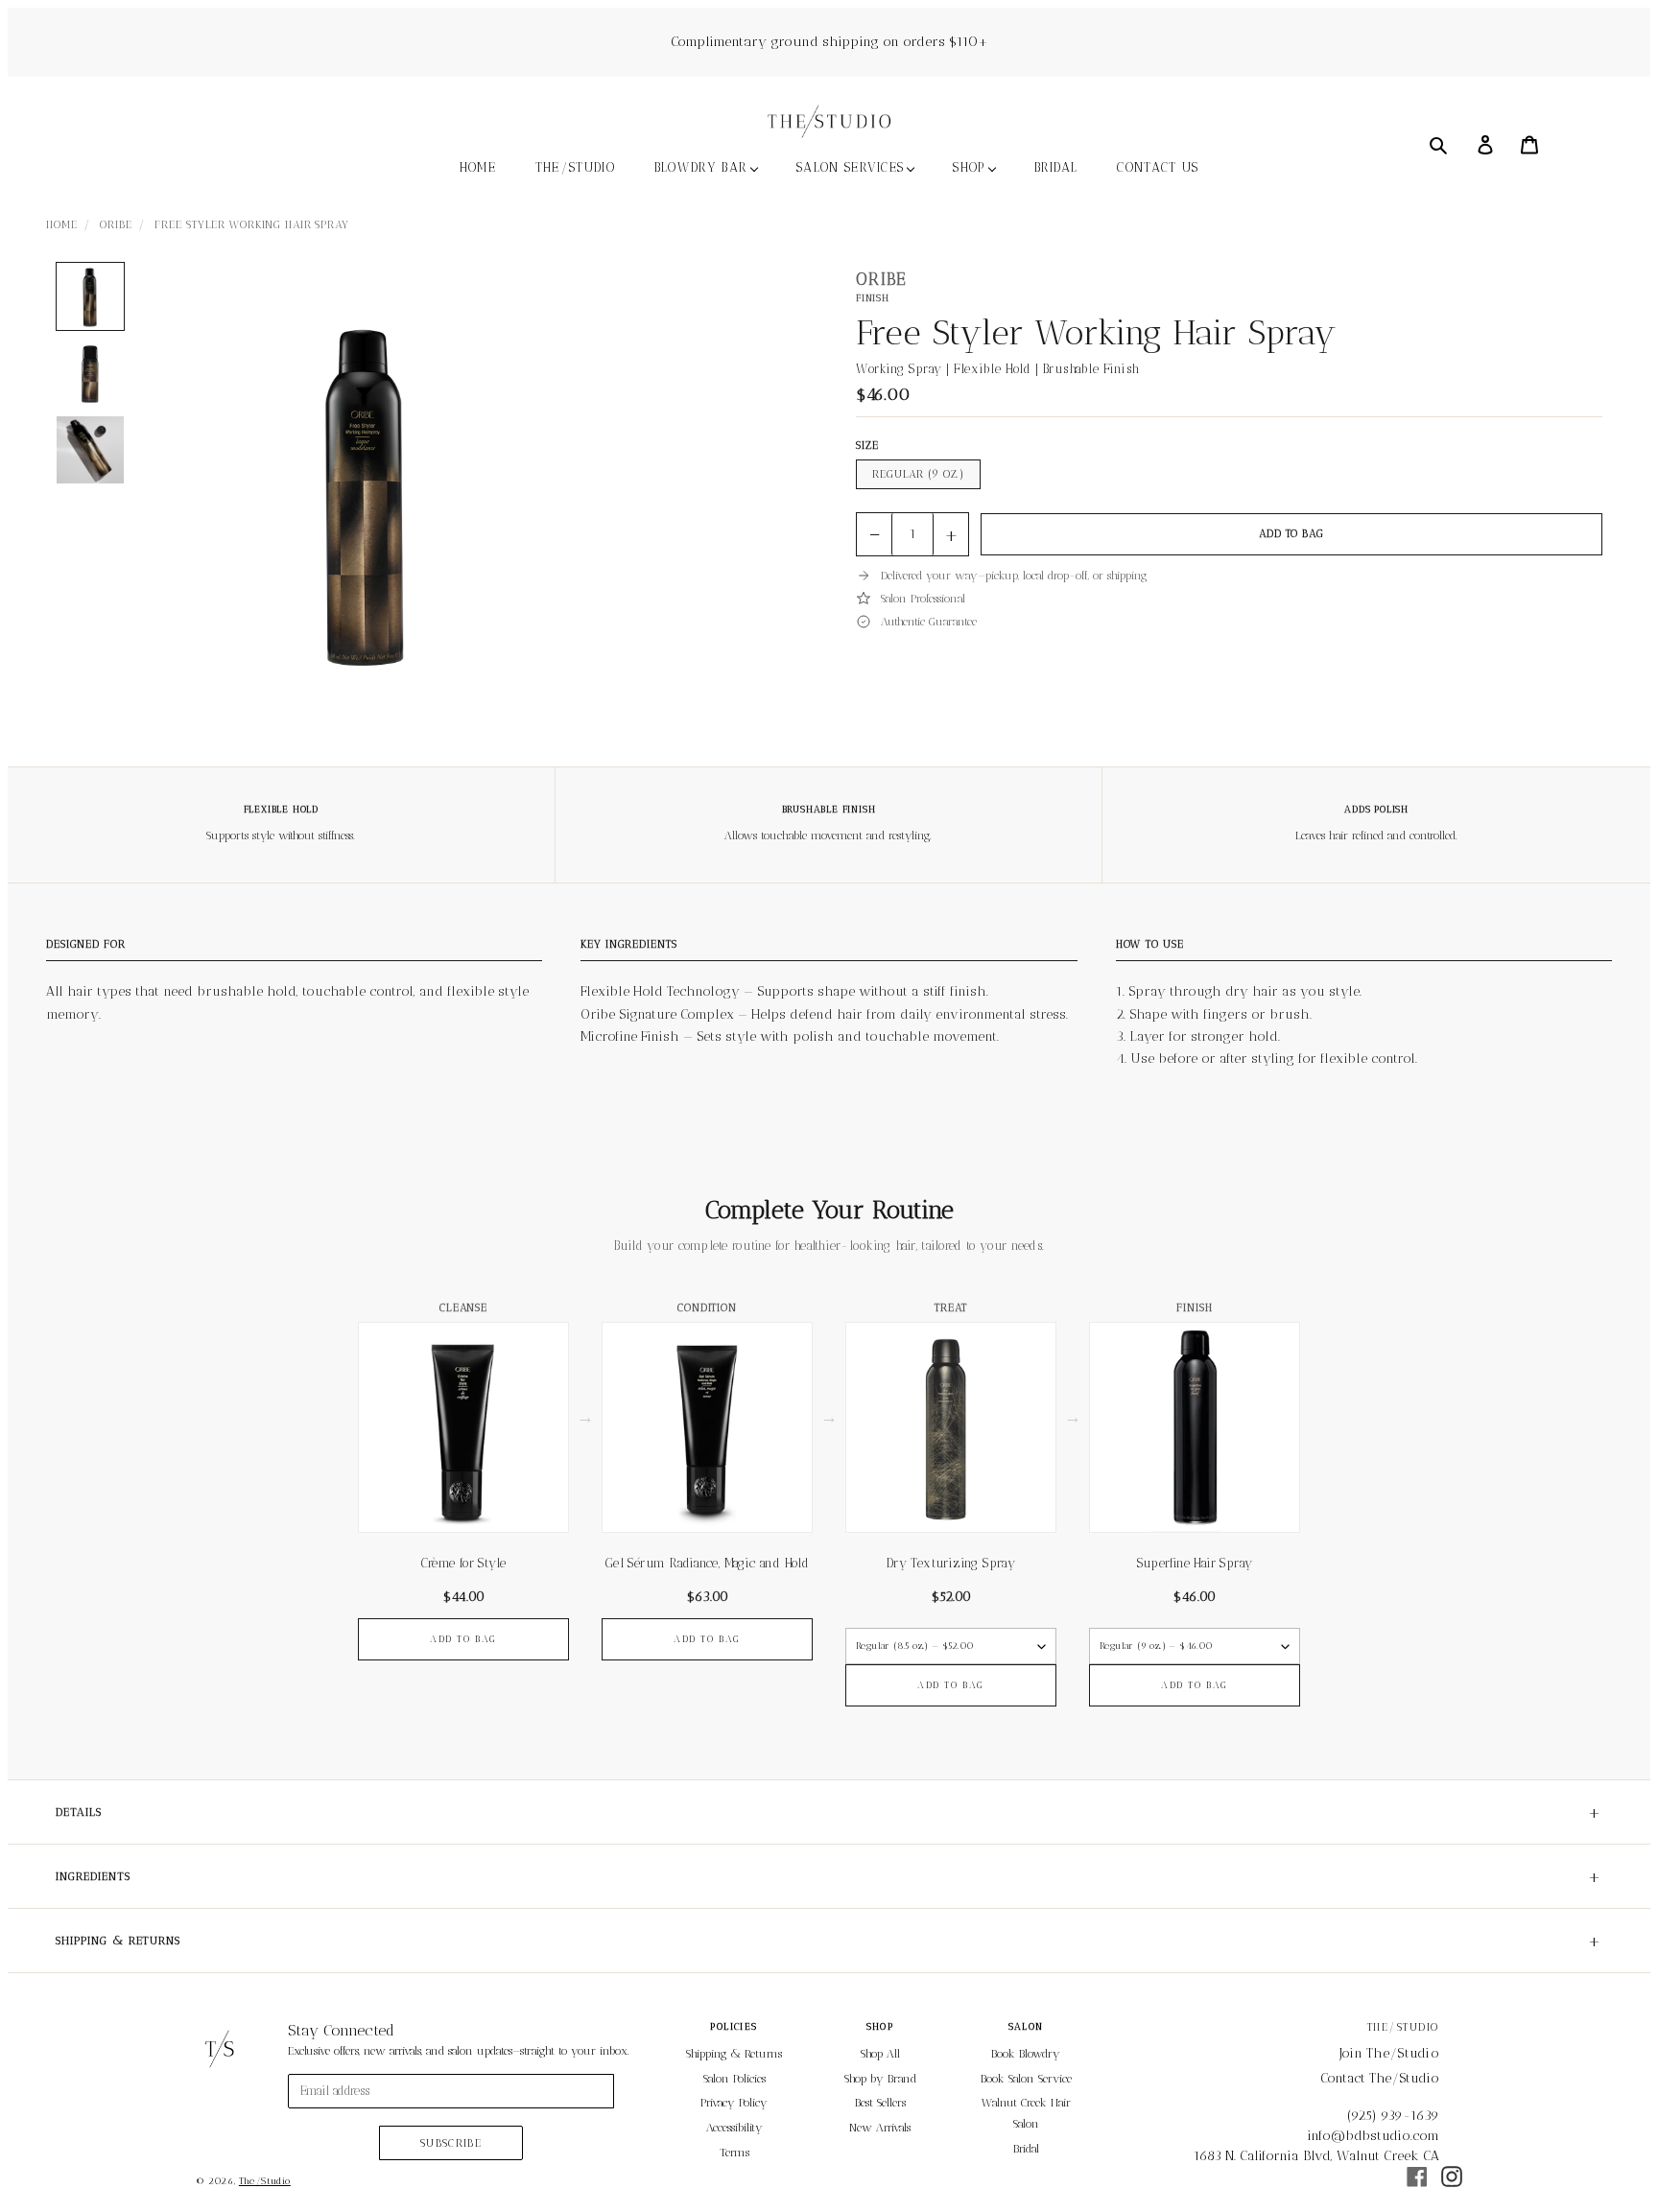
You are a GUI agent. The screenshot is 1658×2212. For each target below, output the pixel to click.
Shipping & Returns (829, 1941)
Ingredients (829, 1876)
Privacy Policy (734, 2103)
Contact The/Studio (1380, 2078)
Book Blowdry (1026, 2054)
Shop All (880, 2054)
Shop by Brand (880, 2079)
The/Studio (265, 2181)
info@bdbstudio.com (1373, 2136)
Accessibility (734, 2128)
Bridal (1026, 2149)
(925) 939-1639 (1393, 2116)
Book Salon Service (1026, 2079)
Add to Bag (1291, 534)
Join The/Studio (1389, 2053)
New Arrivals (880, 2128)
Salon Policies (734, 2079)
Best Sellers (880, 2103)
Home (62, 225)
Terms (734, 2153)
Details (829, 1812)
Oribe (116, 225)
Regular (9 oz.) (918, 474)
